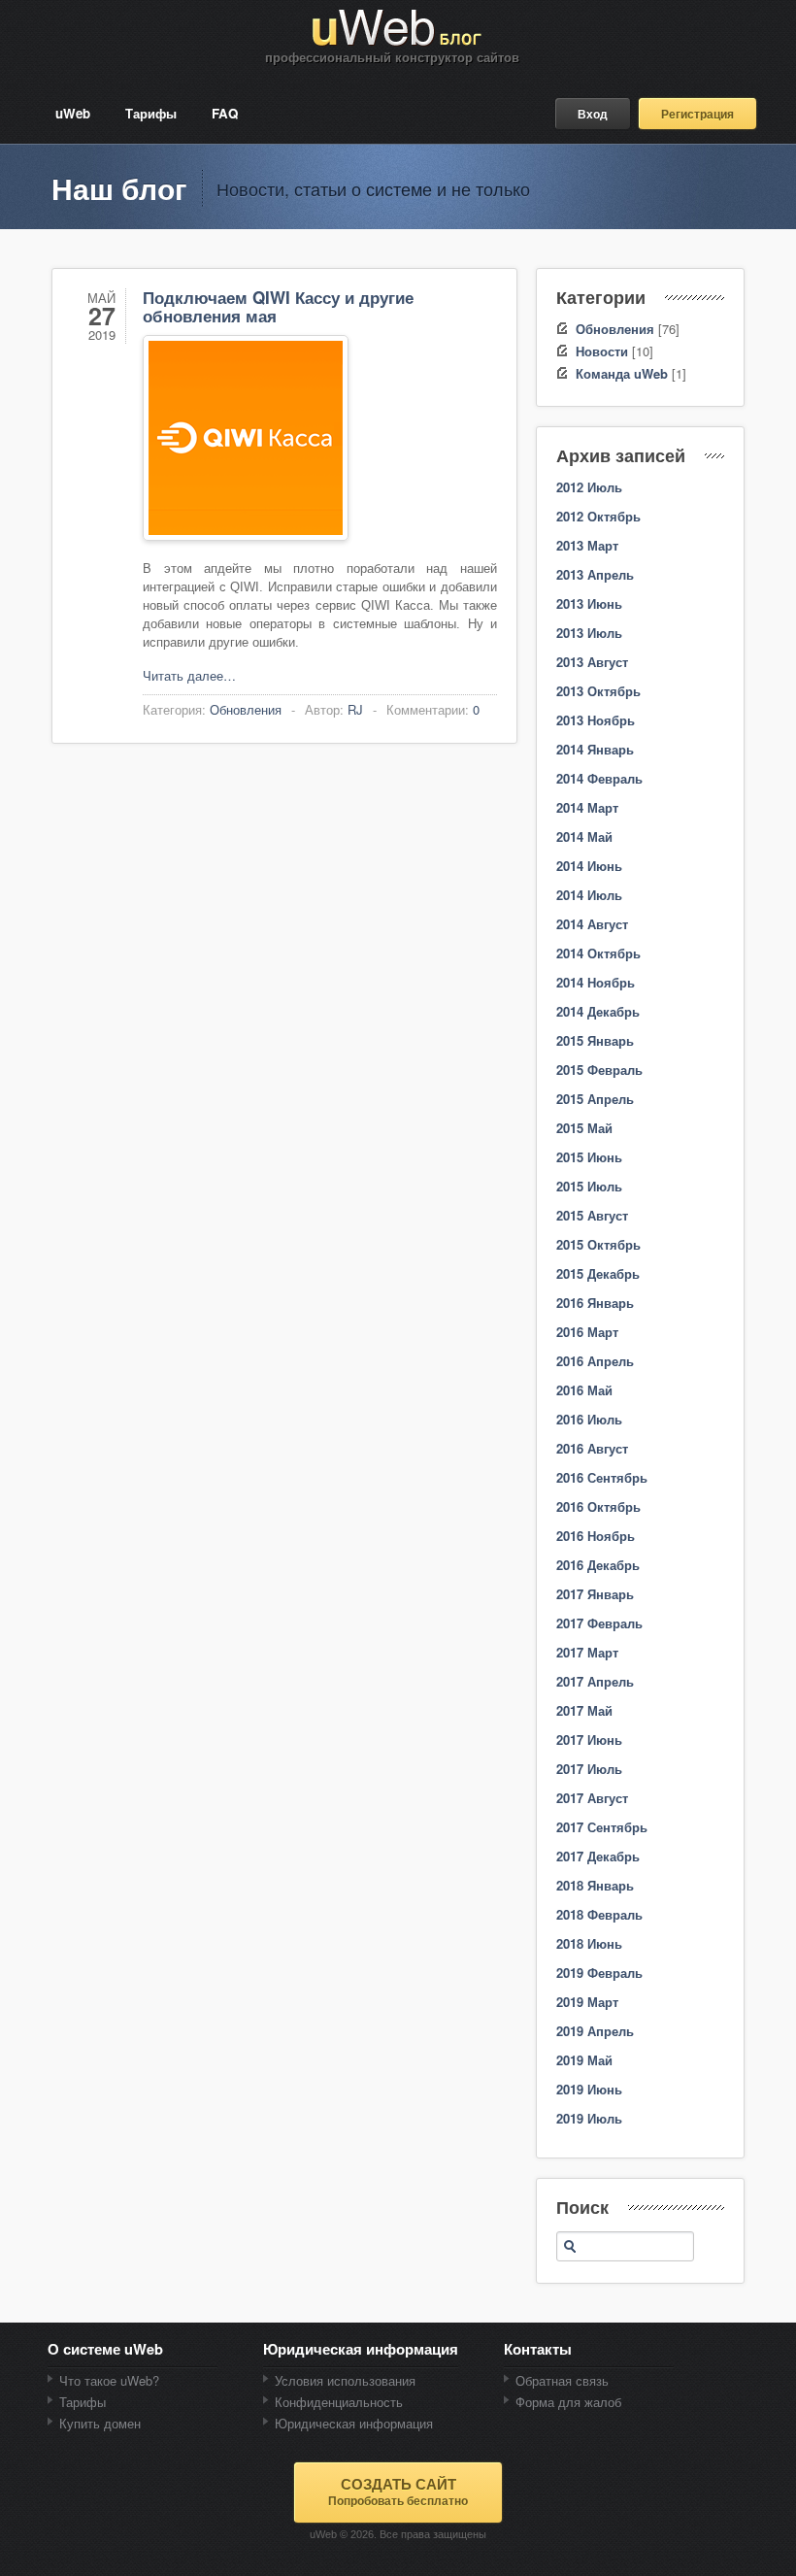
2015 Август (592, 1215)
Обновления (246, 709)
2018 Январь (595, 1885)
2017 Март (587, 1652)
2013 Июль (589, 633)
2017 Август (592, 1798)
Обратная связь (562, 2380)
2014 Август (592, 924)
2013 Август (592, 662)
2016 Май (584, 1390)
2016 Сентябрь (602, 1477)
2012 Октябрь (598, 516)
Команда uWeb (622, 373)
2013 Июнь (589, 603)
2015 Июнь (589, 1157)
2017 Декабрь (598, 1856)
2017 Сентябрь (602, 1827)
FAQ (225, 113)
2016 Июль (589, 1419)
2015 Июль (589, 1186)
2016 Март (587, 1332)
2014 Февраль (599, 778)
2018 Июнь (589, 1943)
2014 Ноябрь (596, 982)
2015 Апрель (595, 1099)
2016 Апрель (595, 1361)
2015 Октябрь (598, 1244)
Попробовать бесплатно (398, 2492)
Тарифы (151, 113)
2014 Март (587, 807)
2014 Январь (595, 749)
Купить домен (100, 2423)
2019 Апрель (595, 2031)
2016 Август (592, 1448)
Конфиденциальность (339, 2402)
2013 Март (587, 545)
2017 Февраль (599, 1623)
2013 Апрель (595, 574)
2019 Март (587, 2002)
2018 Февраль (599, 1914)
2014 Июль (589, 895)
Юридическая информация (354, 2423)
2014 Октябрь (598, 953)
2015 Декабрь (598, 1273)
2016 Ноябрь (596, 1536)
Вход (593, 114)
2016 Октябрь (598, 1506)
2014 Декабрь (598, 1011)
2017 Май (584, 1710)
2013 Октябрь (598, 691)
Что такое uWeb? (109, 2380)
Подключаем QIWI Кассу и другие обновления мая (278, 306)
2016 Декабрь (598, 1565)
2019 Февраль (599, 1973)
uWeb (73, 113)
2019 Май (584, 2060)
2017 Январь (595, 1594)
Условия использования (345, 2380)
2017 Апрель (595, 1681)
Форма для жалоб (568, 2402)
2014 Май (584, 836)
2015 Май (584, 1128)
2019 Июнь (589, 2089)
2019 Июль (589, 2118)
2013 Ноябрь (596, 720)
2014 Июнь (589, 866)
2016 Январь (595, 1303)
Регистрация (697, 114)
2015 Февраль (599, 1070)
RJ (355, 709)
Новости (602, 351)
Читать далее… (189, 675)
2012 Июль (589, 487)
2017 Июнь (589, 1740)
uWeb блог (398, 28)
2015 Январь (595, 1040)
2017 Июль (589, 1769)
